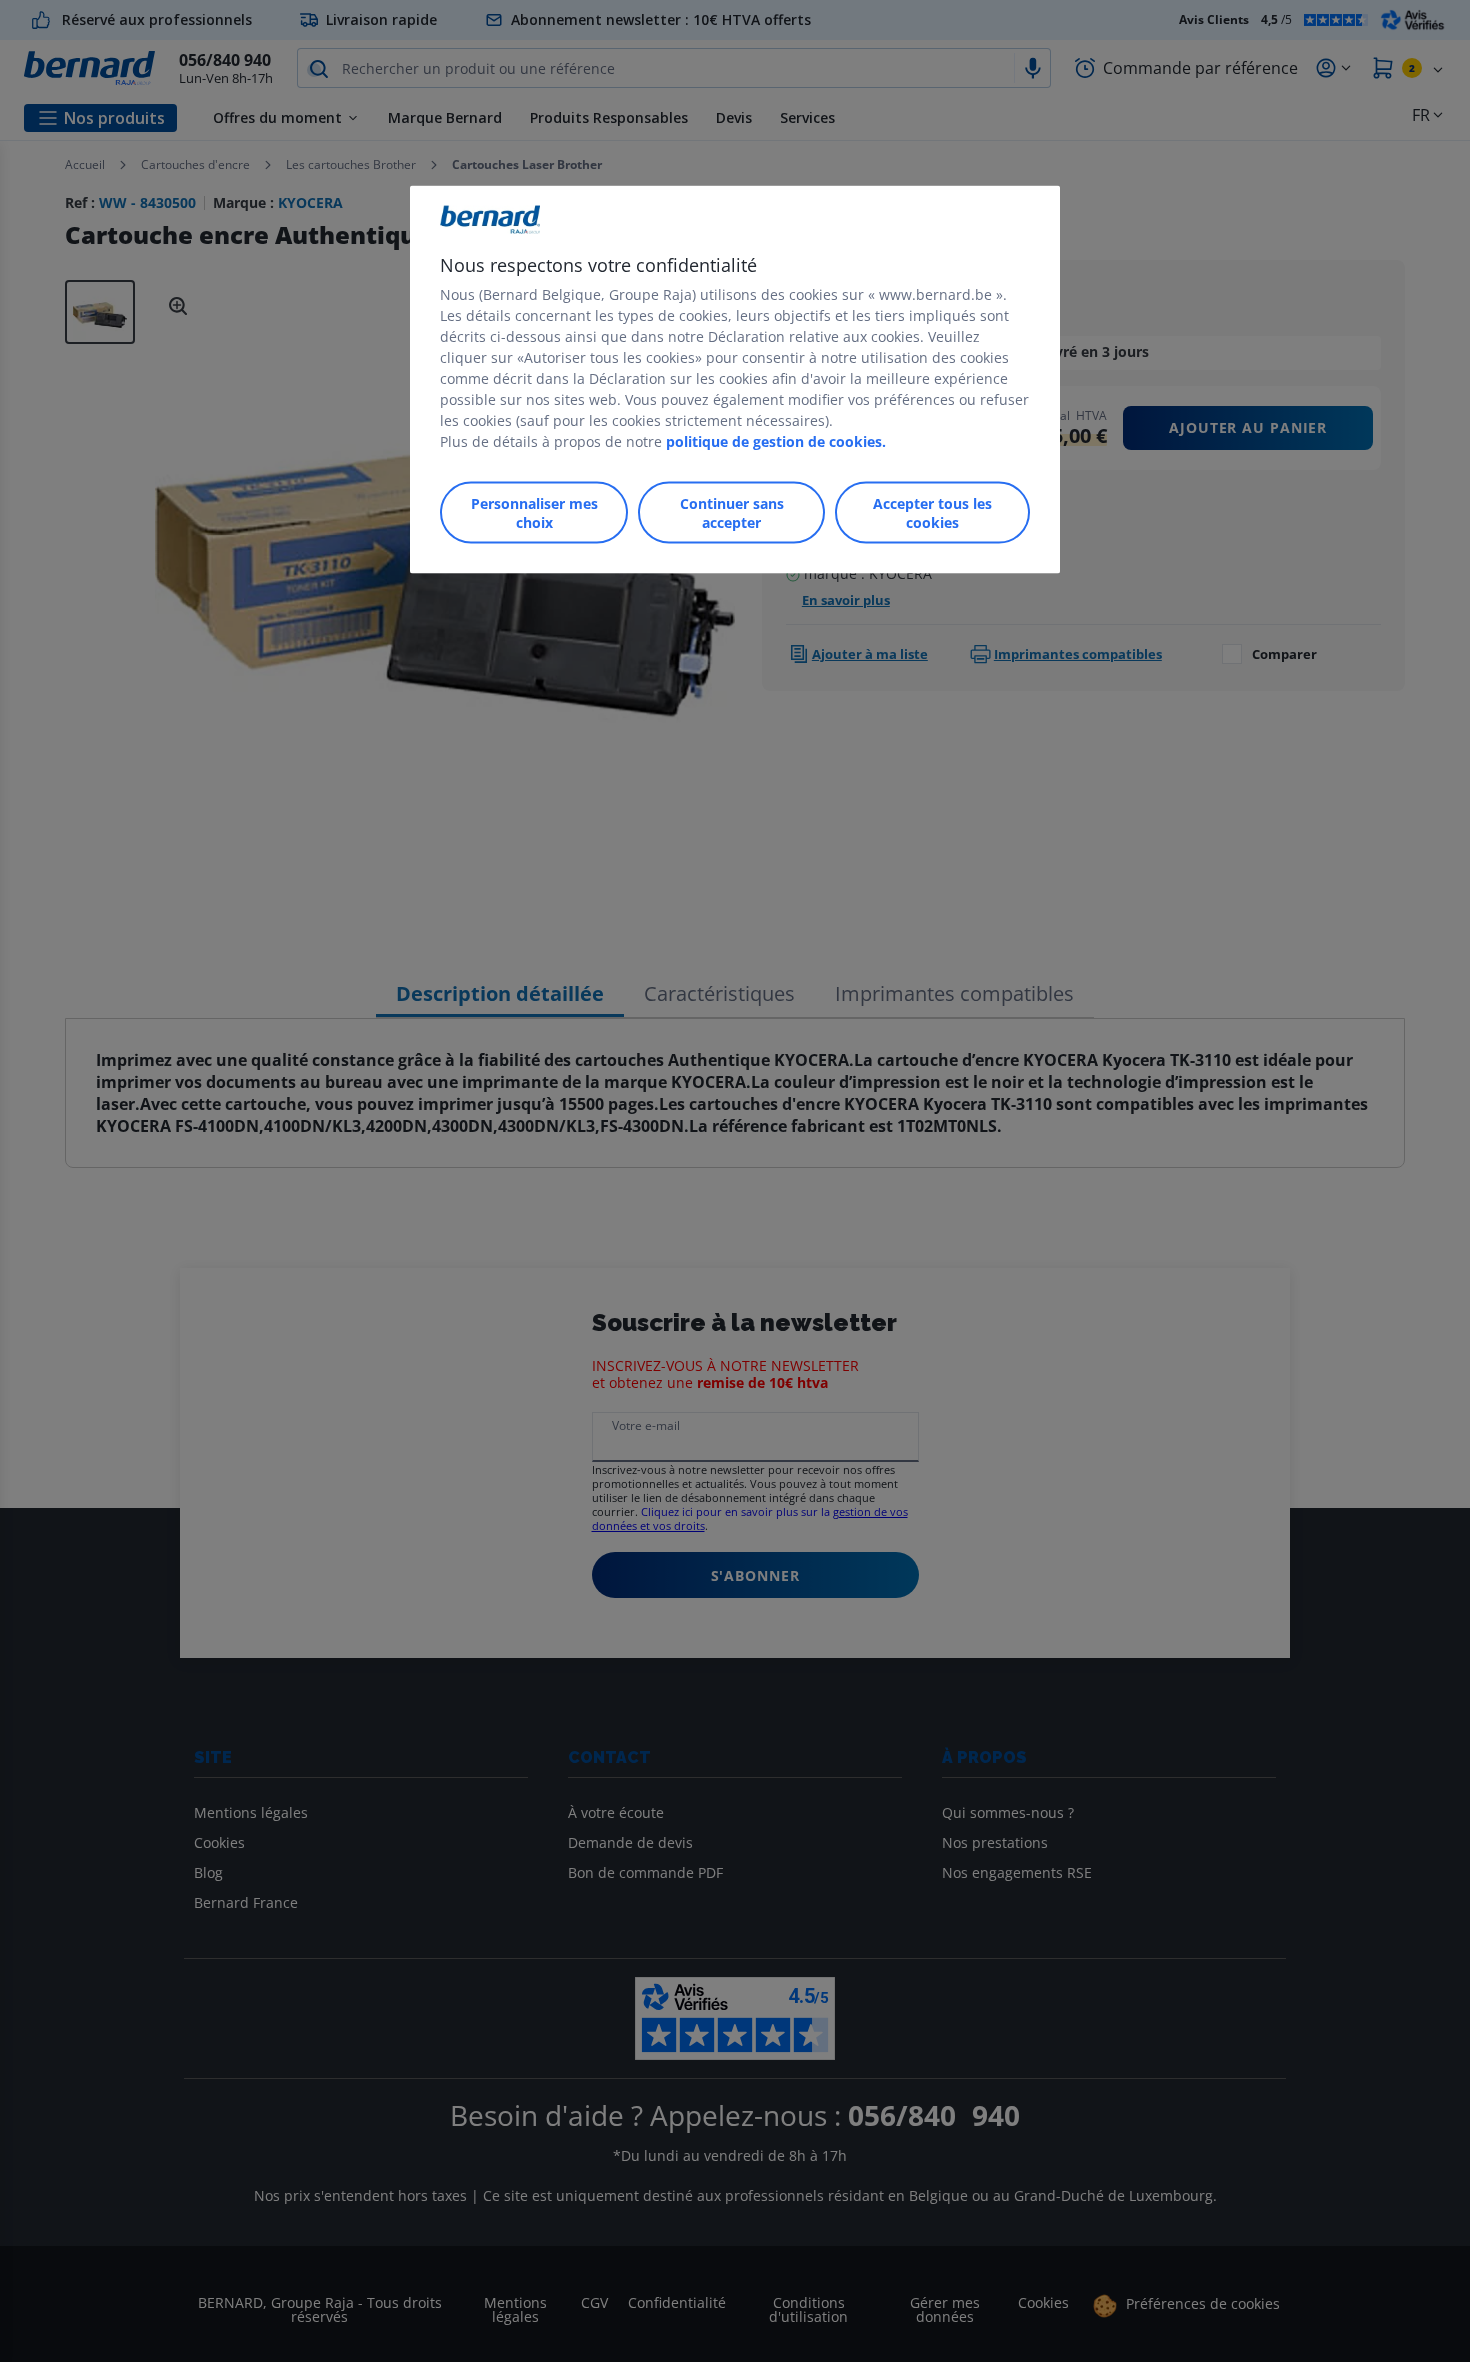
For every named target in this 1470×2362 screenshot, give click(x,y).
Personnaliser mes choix (534, 513)
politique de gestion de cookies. (776, 441)
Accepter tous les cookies (932, 513)
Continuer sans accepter (732, 513)
